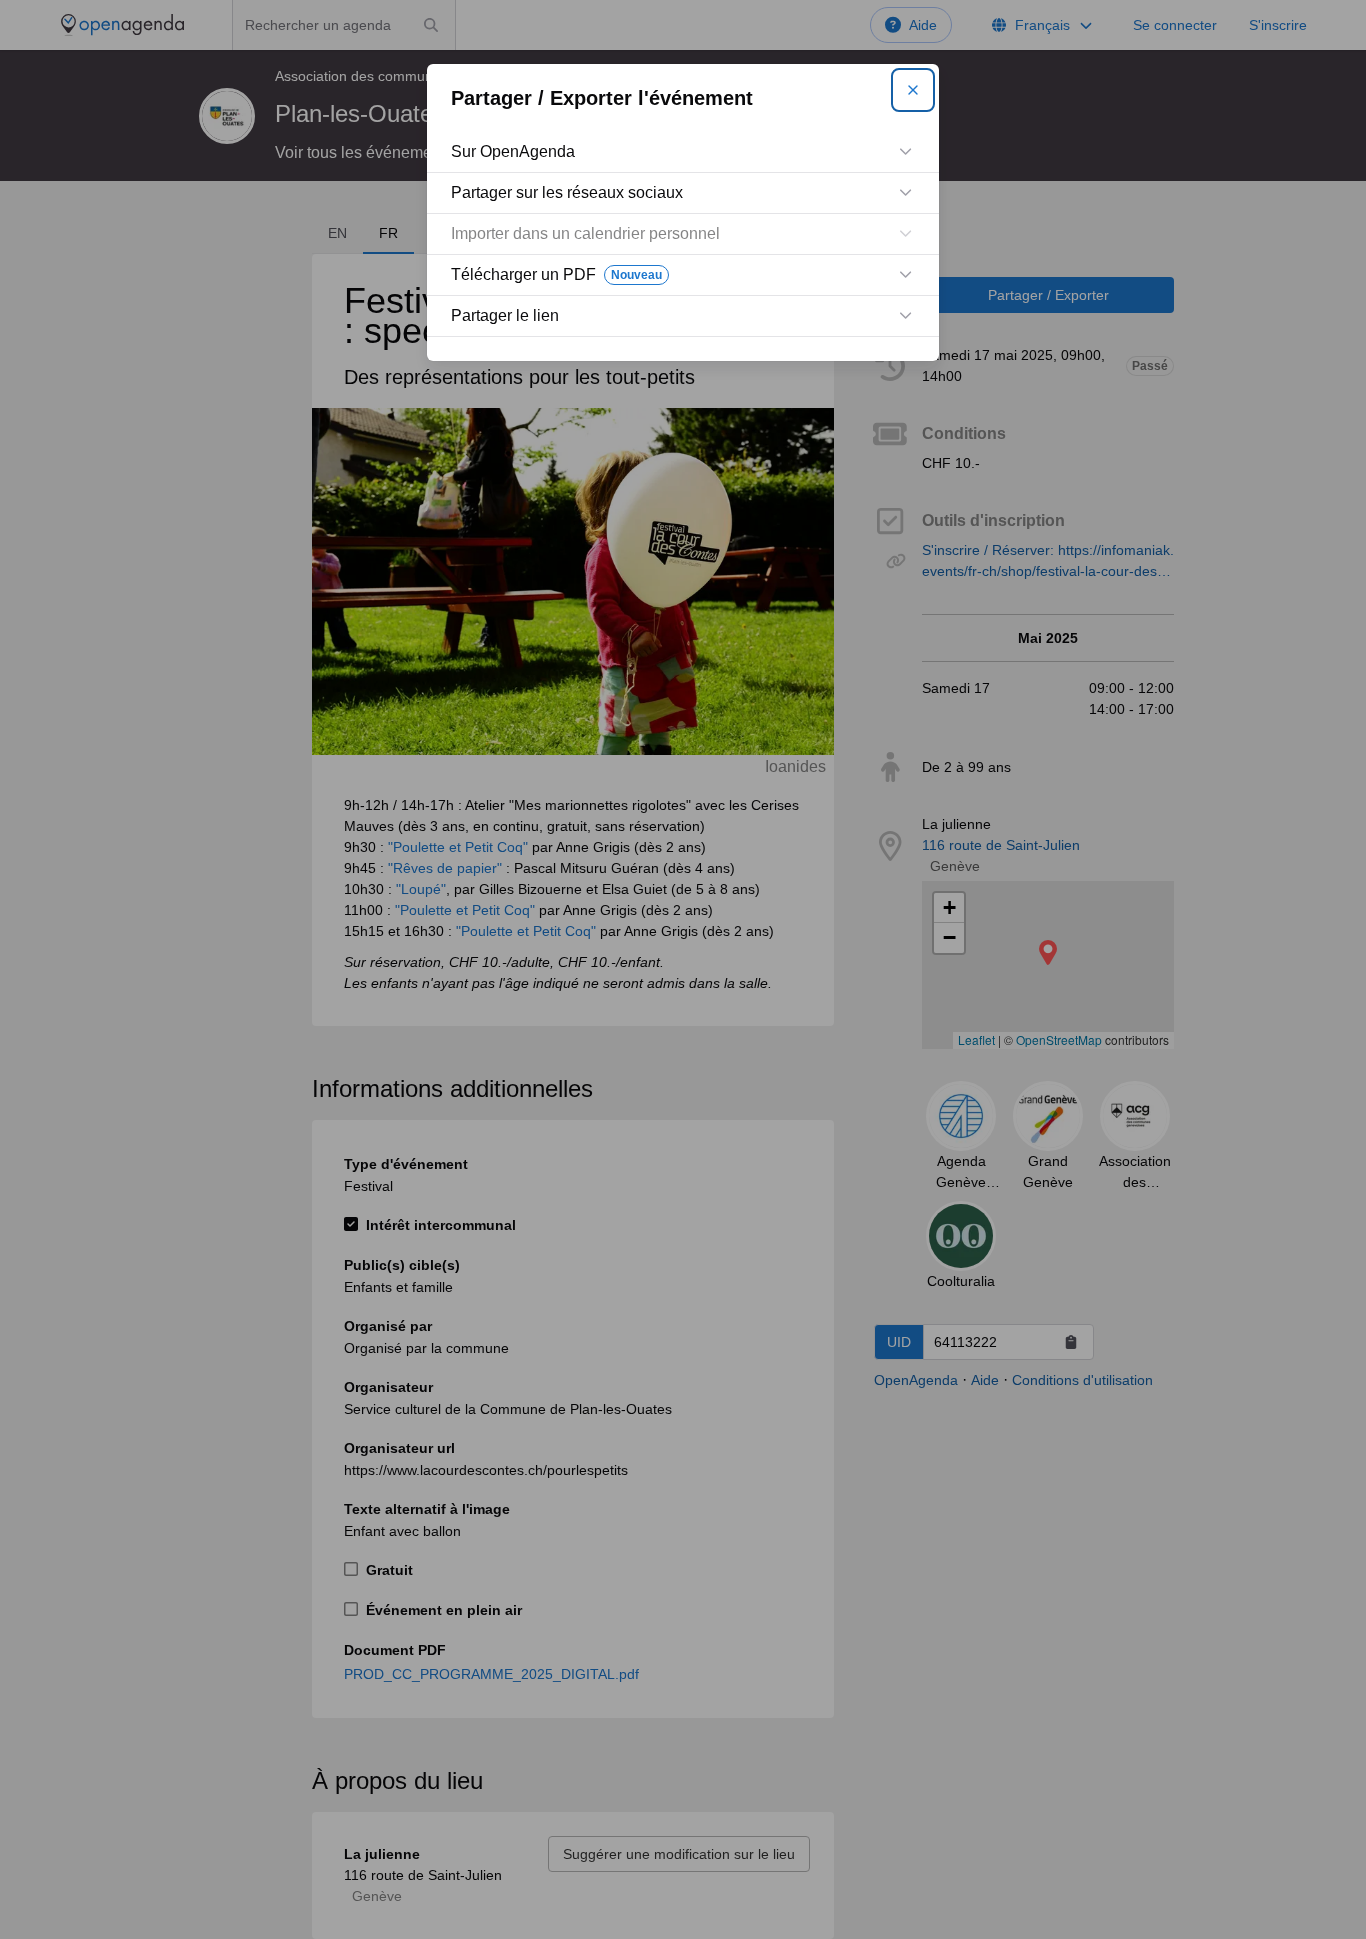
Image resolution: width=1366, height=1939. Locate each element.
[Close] (913, 90)
